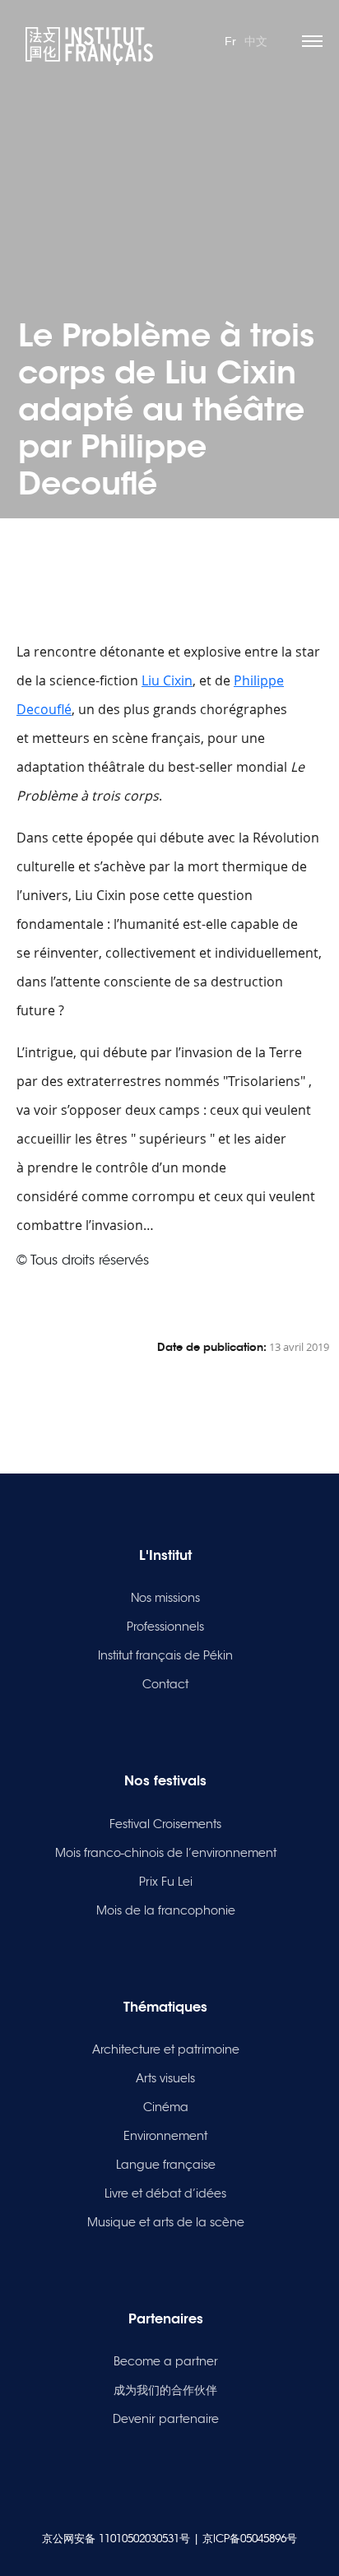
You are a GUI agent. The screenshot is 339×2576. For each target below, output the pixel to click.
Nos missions (165, 1598)
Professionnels (165, 1627)
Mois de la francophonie (166, 1910)
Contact (165, 1684)
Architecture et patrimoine (166, 2049)
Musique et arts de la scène (166, 2222)
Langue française (166, 2165)
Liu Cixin (167, 680)
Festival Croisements (165, 1824)
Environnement (165, 2136)
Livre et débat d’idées (165, 2193)
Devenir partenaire (166, 2419)
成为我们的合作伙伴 (165, 2390)
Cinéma (166, 2107)
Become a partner (166, 2361)
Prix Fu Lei (166, 1882)
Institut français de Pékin (165, 1655)
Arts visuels (165, 2078)
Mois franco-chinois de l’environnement (166, 1853)
